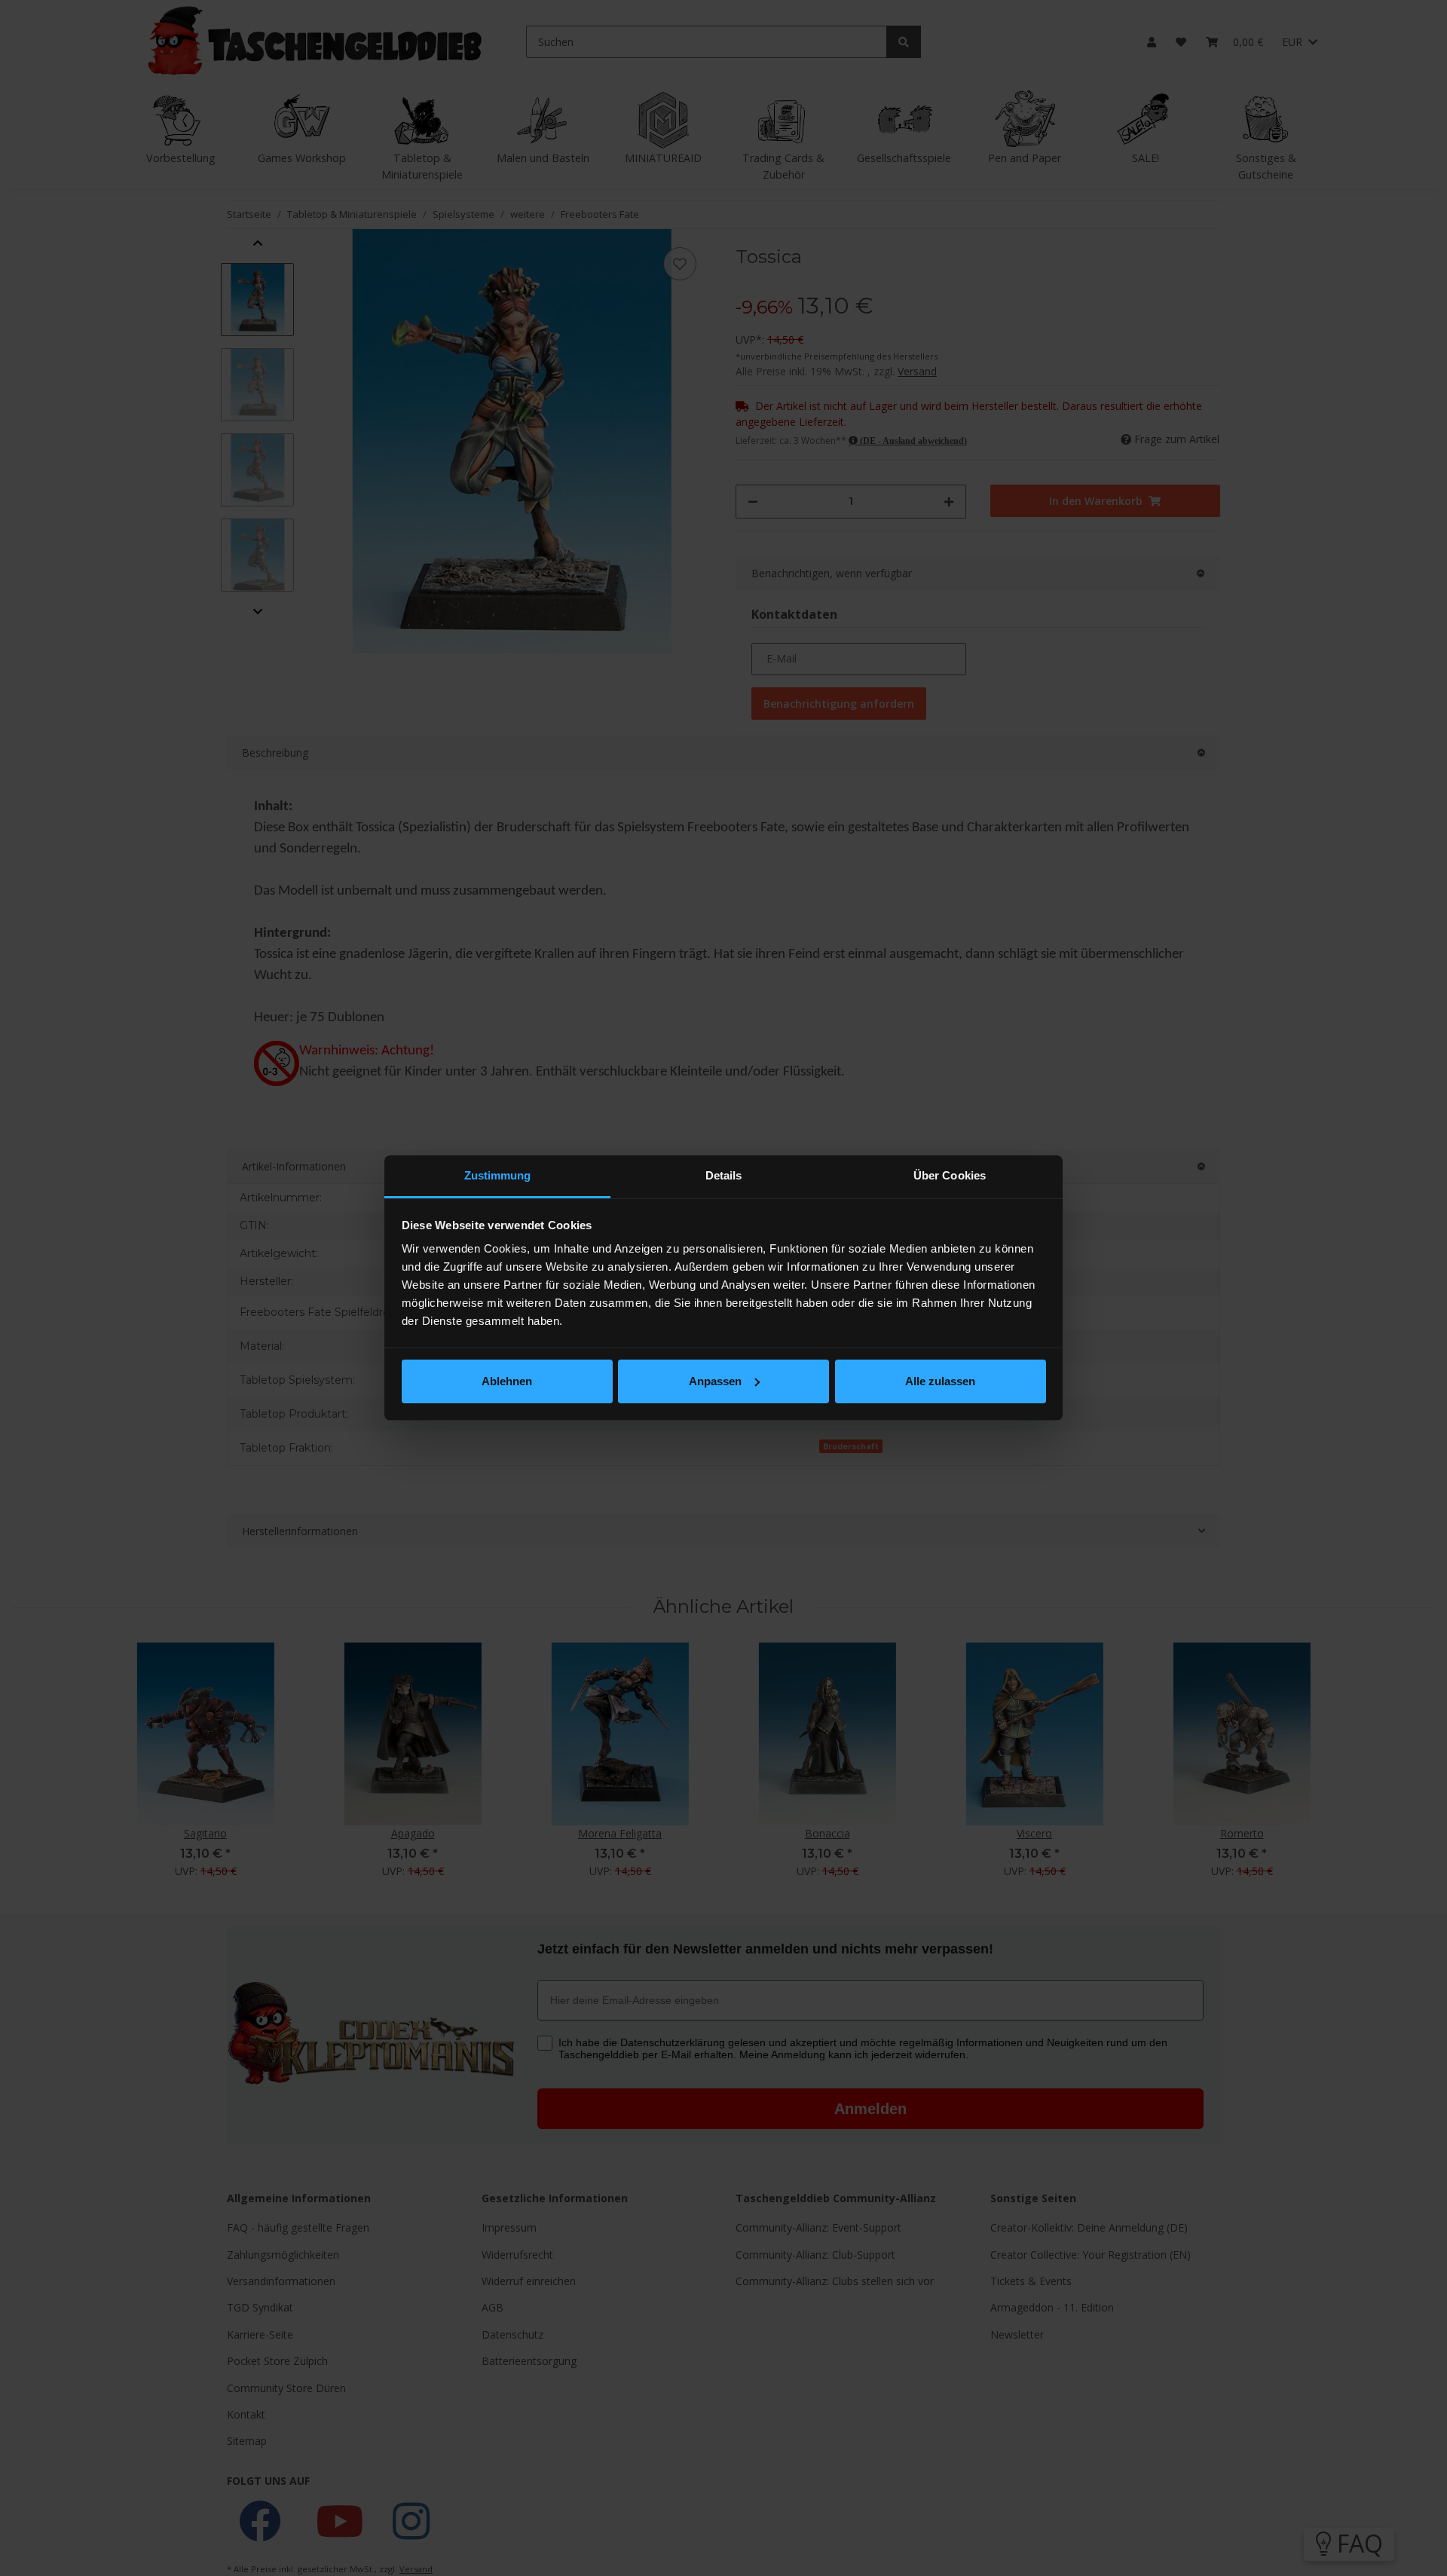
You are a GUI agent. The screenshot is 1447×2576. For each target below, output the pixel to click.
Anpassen (715, 1381)
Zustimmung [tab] (498, 1175)
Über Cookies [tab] (950, 1175)
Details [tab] (724, 1175)
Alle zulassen (940, 1381)
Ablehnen (507, 1381)
